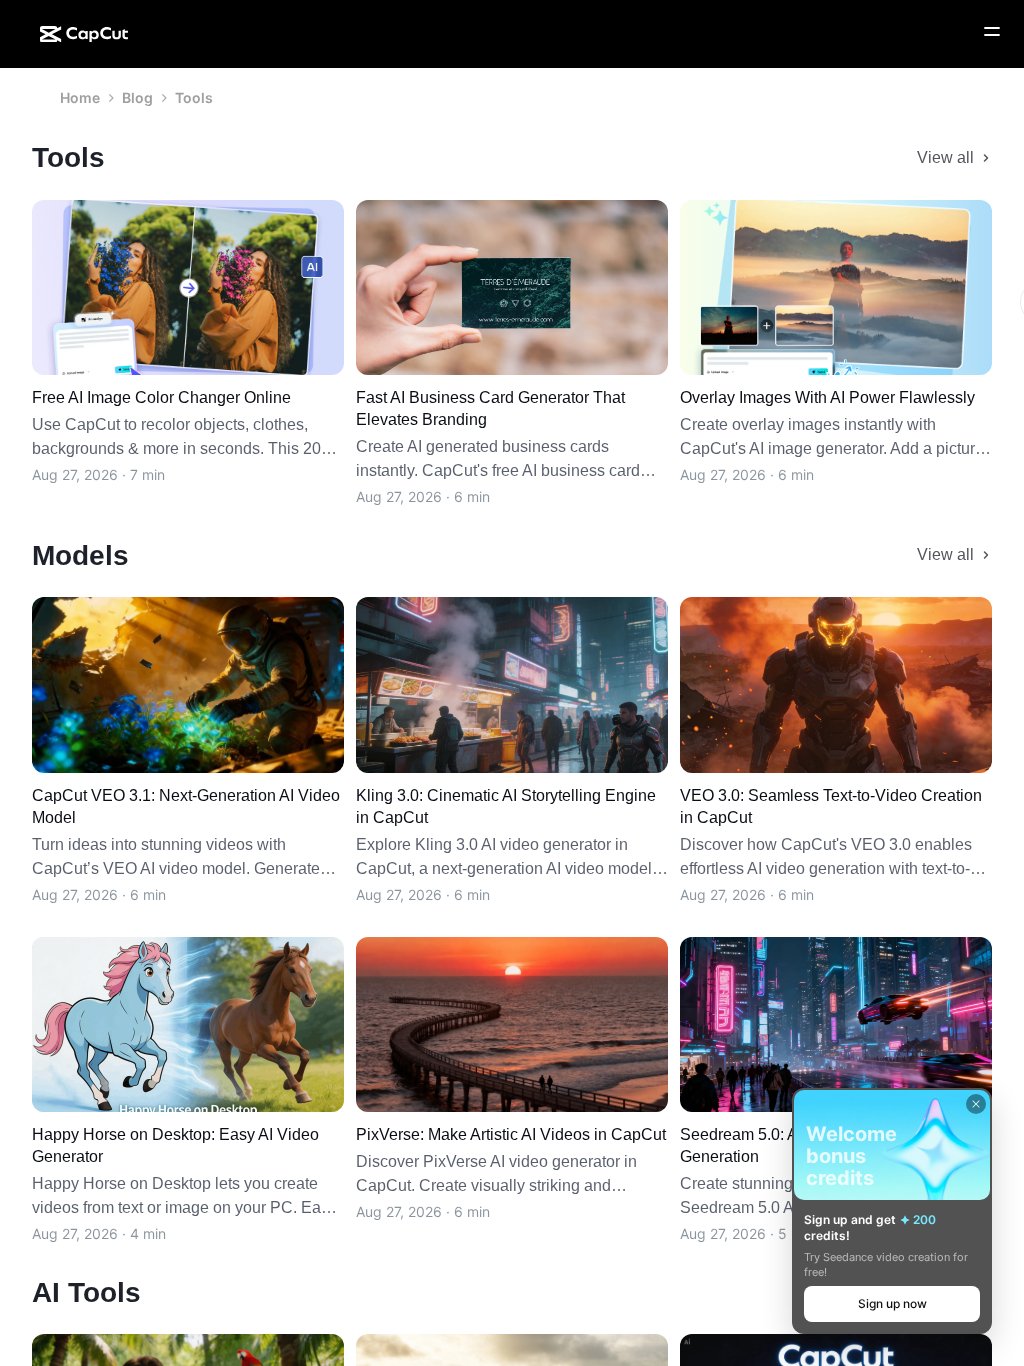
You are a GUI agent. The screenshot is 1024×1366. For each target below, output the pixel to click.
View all (945, 157)
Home (80, 97)
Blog (137, 97)
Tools (194, 97)
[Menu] (992, 32)
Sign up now (892, 1303)
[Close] (976, 1104)
